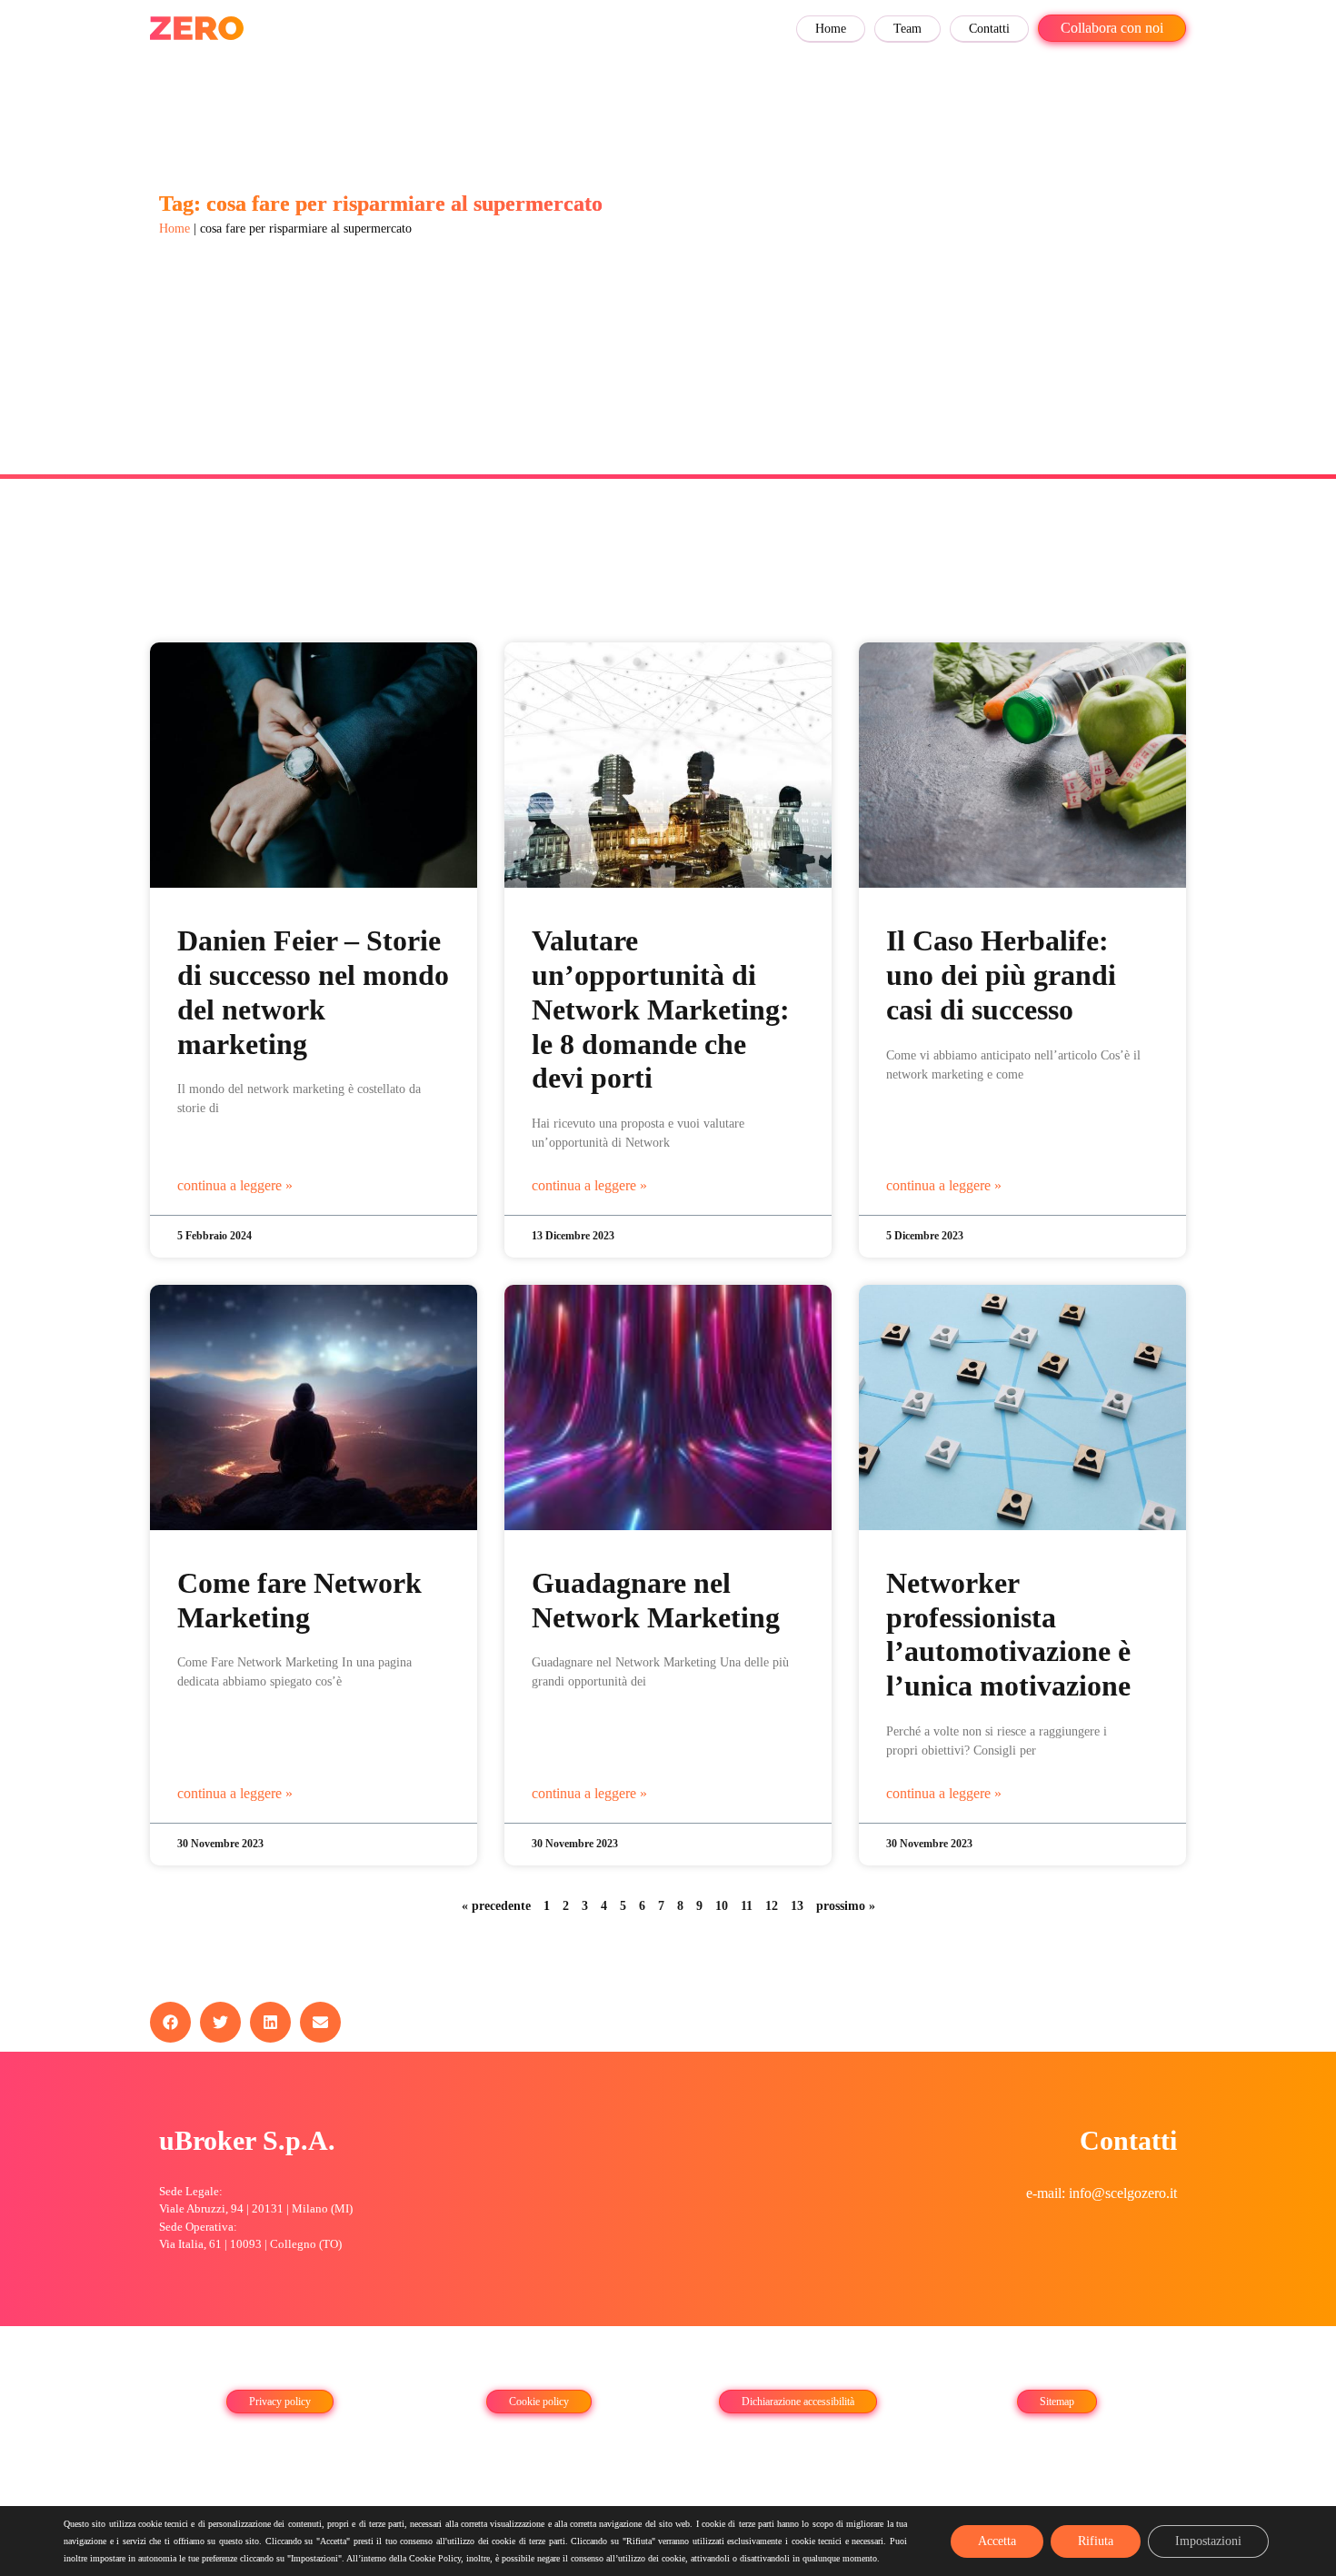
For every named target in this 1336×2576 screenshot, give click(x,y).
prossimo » (846, 1906)
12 (772, 1906)
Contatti (989, 29)
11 (747, 1906)
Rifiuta (1096, 2541)
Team (907, 29)
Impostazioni (1208, 2541)
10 (722, 1906)
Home (831, 29)
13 (797, 1906)
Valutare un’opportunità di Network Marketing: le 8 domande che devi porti (661, 1010)
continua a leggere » (235, 1185)
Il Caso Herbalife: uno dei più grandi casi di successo (1001, 975)
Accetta (997, 2541)
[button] (170, 2022)
